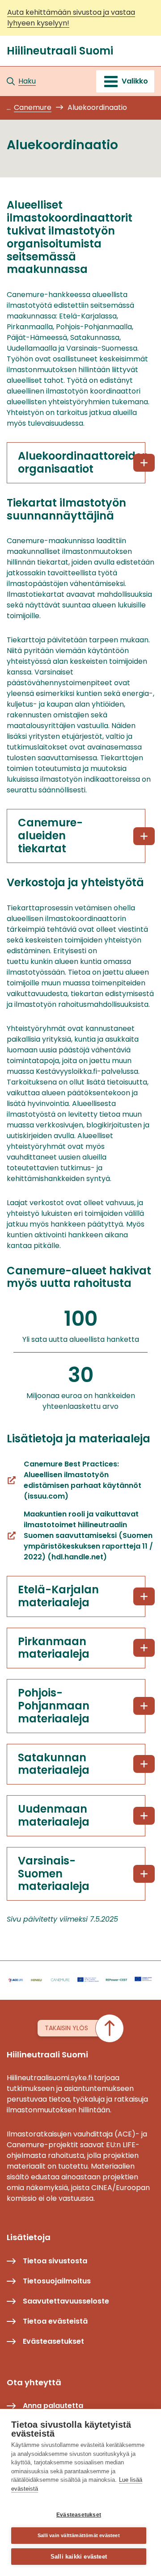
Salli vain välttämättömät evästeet (79, 2535)
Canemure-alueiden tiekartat (50, 836)
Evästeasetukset (79, 2515)
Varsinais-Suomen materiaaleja (54, 1874)
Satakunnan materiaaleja (54, 1764)
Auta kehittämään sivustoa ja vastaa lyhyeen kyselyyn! (71, 18)
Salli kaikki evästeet (79, 2557)
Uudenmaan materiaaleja (54, 1815)
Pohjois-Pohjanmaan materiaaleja (54, 1706)
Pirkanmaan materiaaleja (54, 1648)
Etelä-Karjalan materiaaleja (58, 1596)
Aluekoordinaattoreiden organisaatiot (82, 462)
